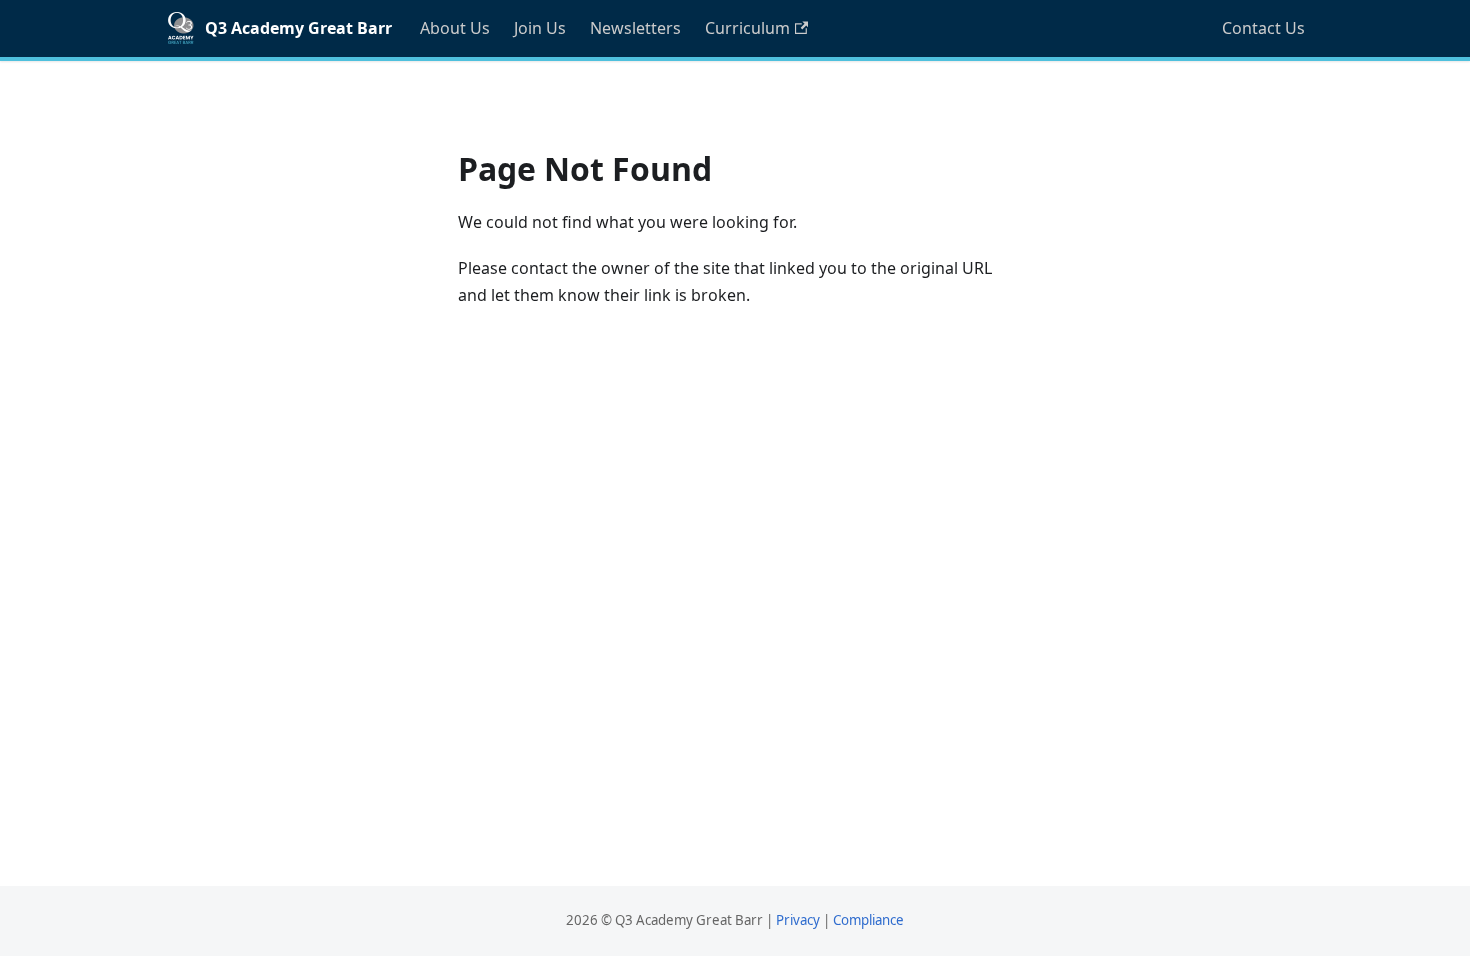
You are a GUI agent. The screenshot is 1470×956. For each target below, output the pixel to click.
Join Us (540, 28)
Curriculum (747, 28)
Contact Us (1263, 28)
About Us (455, 28)
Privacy (798, 920)
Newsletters (635, 28)
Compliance (868, 920)
